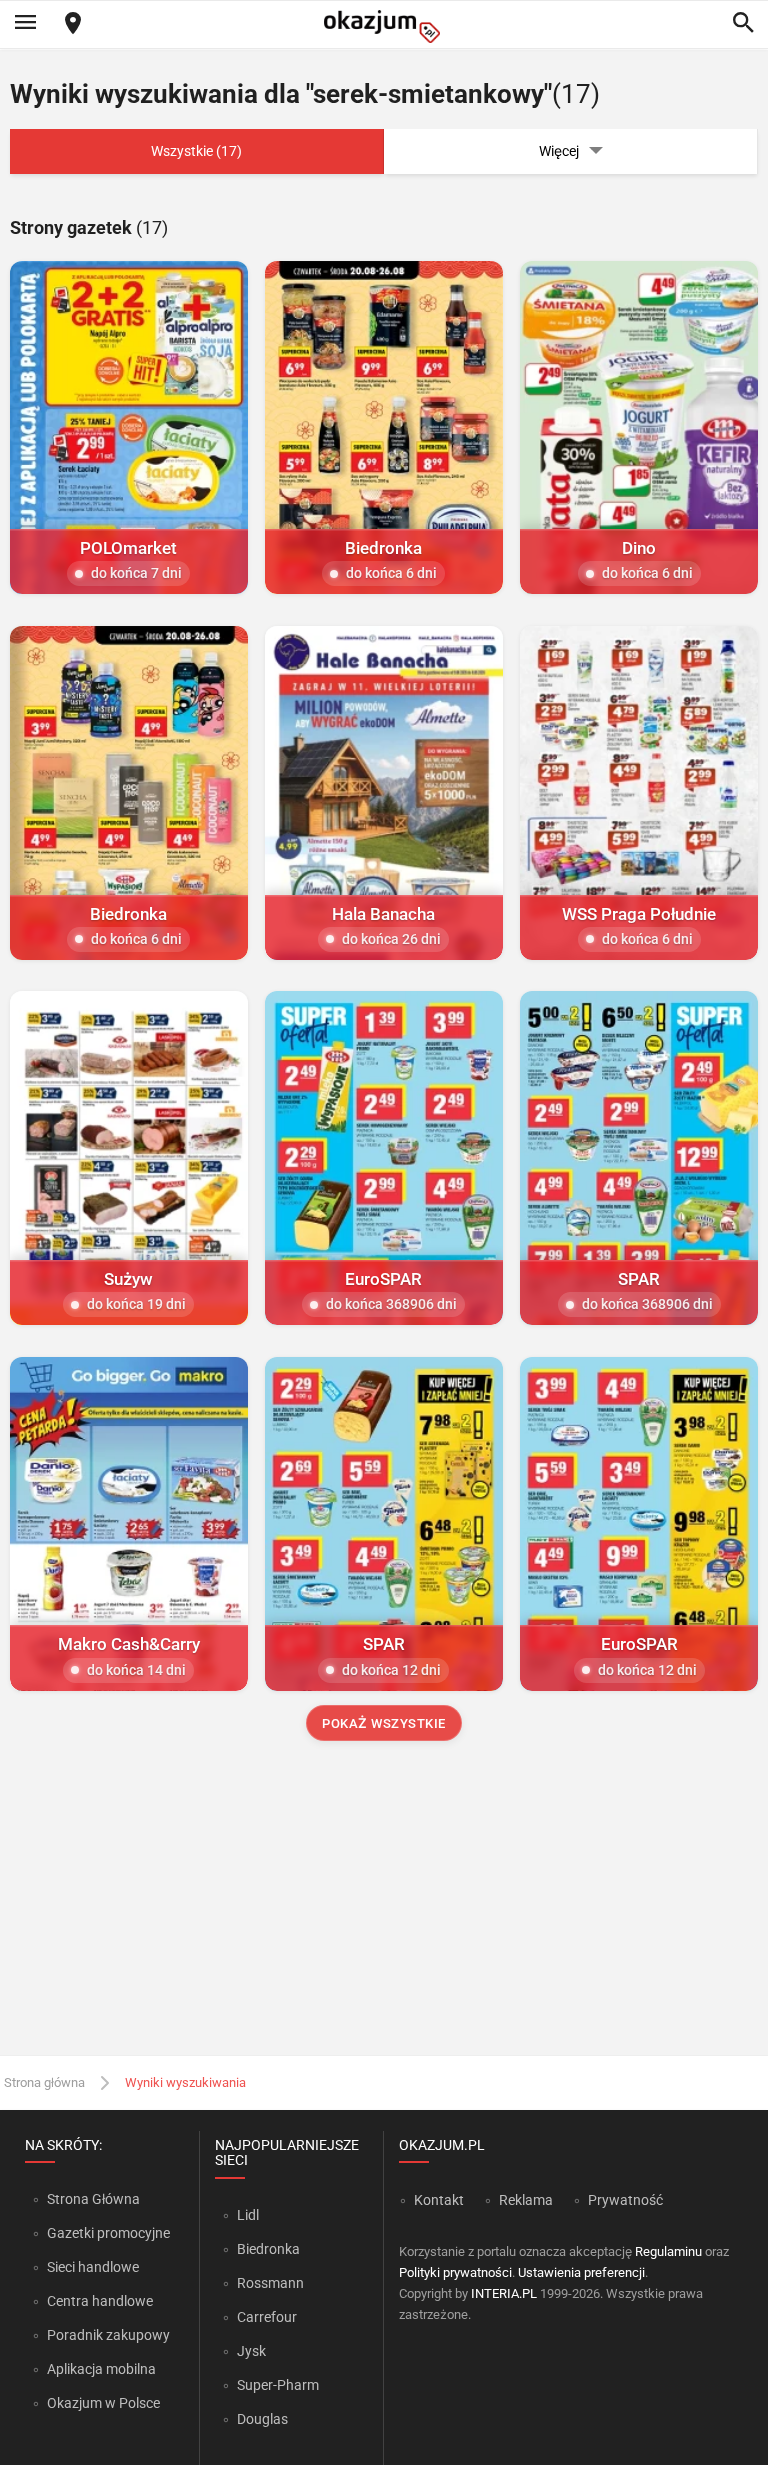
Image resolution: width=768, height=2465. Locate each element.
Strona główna (44, 2082)
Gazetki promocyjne (108, 2233)
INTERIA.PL (504, 2293)
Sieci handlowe (93, 2267)
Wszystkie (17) (196, 151)
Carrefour (267, 2317)
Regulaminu (668, 2251)
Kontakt (439, 2200)
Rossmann (270, 2283)
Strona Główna (93, 2199)
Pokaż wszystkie (384, 1723)
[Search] (743, 24)
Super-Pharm (278, 2385)
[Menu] (25, 24)
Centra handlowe (100, 2301)
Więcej (559, 151)
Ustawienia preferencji (581, 2272)
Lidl (248, 2215)
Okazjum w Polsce (103, 2403)
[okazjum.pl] (384, 26)
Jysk (251, 2351)
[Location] (73, 24)
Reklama (526, 2200)
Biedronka (268, 2249)
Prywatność (625, 2200)
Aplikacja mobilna (101, 2369)
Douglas (262, 2419)
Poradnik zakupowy (108, 2335)
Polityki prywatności (455, 2272)
